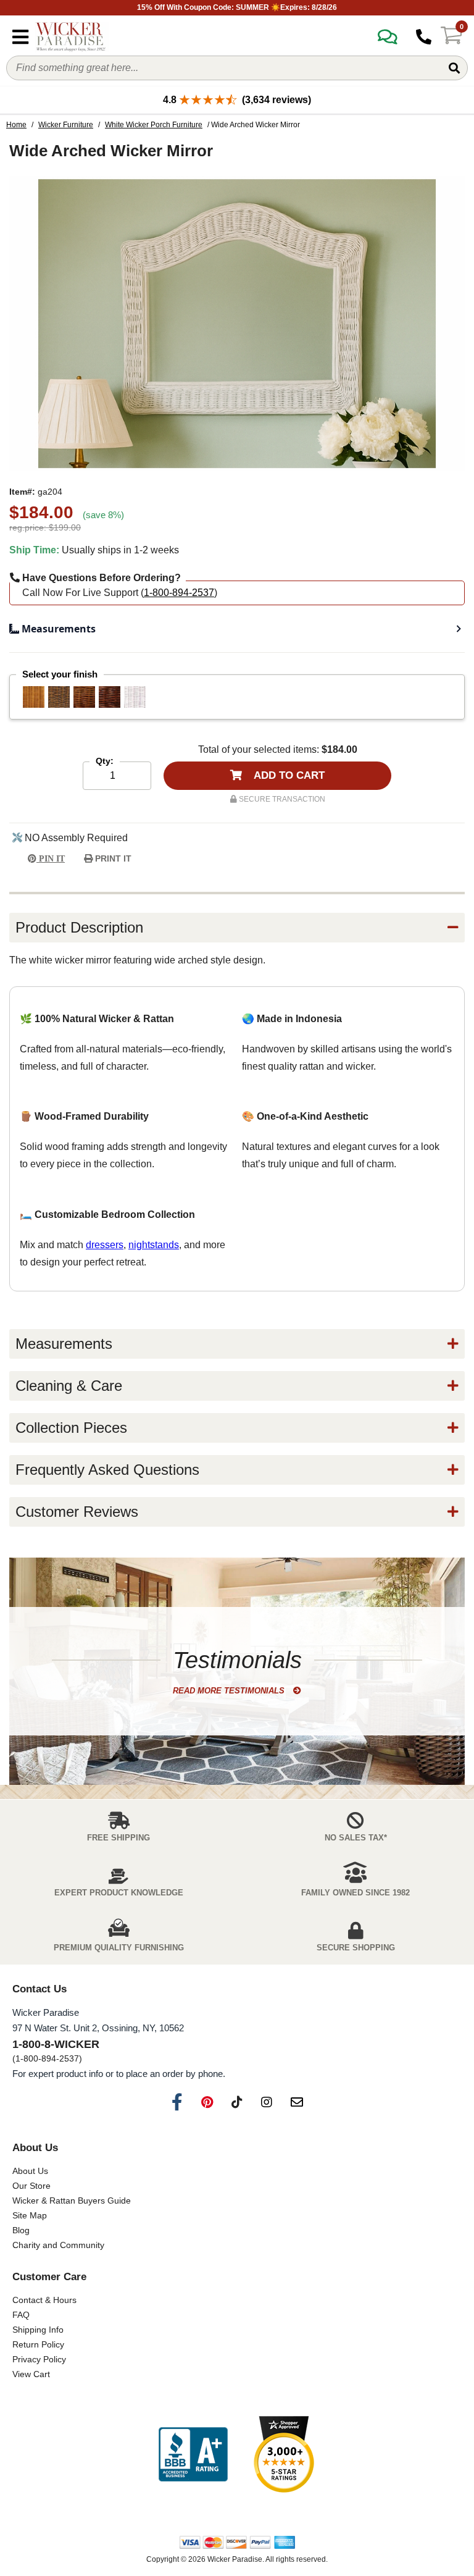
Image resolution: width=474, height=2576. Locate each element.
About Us (30, 2171)
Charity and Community (58, 2245)
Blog (21, 2230)
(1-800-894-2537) (47, 2058)
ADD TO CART (288, 775)
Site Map (30, 2215)
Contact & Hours (44, 2300)
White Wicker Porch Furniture (154, 125)
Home (16, 125)
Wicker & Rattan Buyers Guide (72, 2201)
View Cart (31, 2374)
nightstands (154, 1245)
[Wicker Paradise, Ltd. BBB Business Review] (193, 2455)
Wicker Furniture (66, 125)
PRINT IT (112, 858)
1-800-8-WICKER (56, 2044)
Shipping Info (38, 2330)
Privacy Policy (39, 2359)
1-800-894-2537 (179, 593)
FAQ (21, 2315)
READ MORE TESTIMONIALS (230, 1691)
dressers (105, 1245)
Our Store (31, 2186)
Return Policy (38, 2344)
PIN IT (51, 859)
